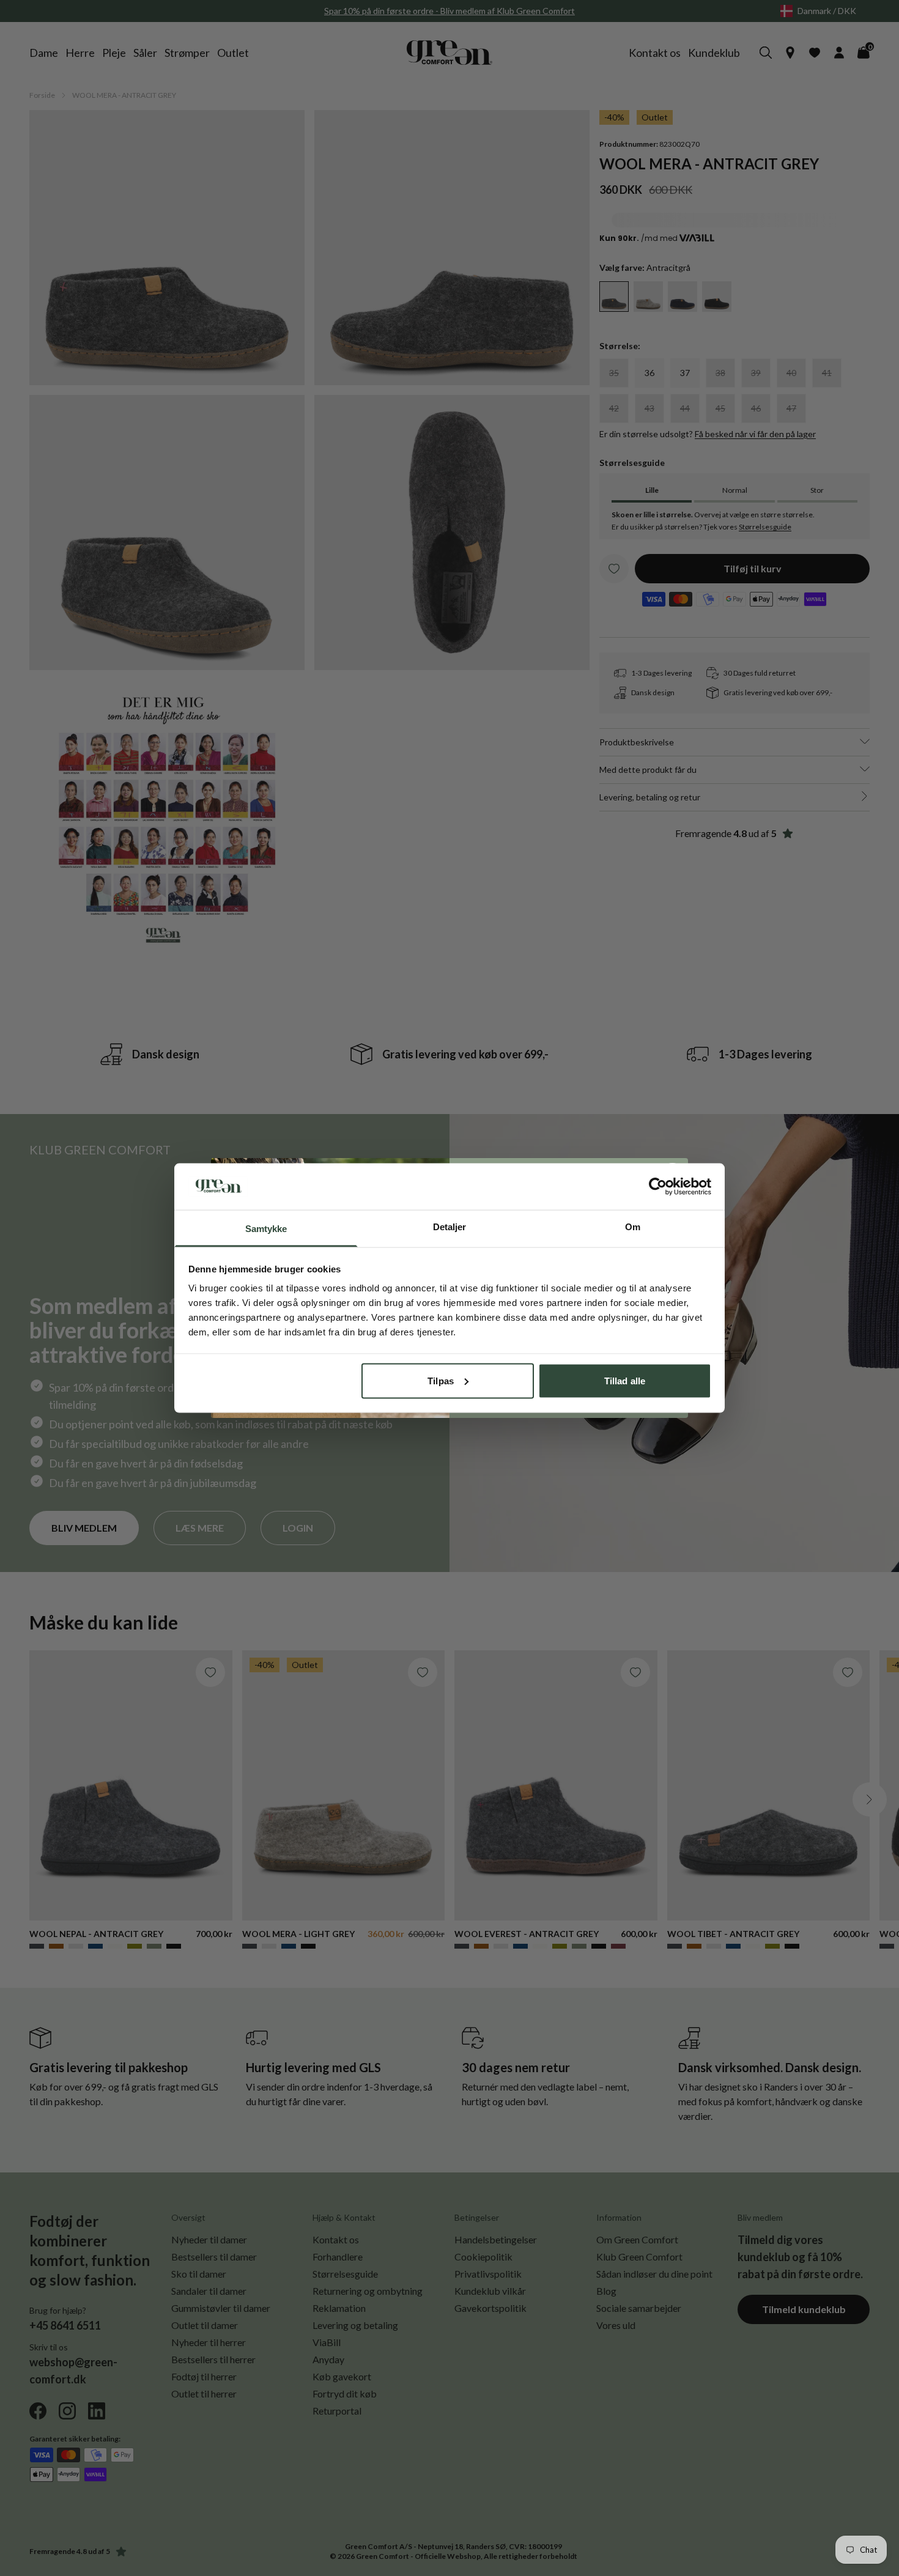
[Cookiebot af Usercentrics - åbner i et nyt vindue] (658, 1186)
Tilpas (441, 1380)
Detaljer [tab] (450, 1227)
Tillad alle (625, 1380)
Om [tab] (633, 1227)
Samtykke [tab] (266, 1229)
